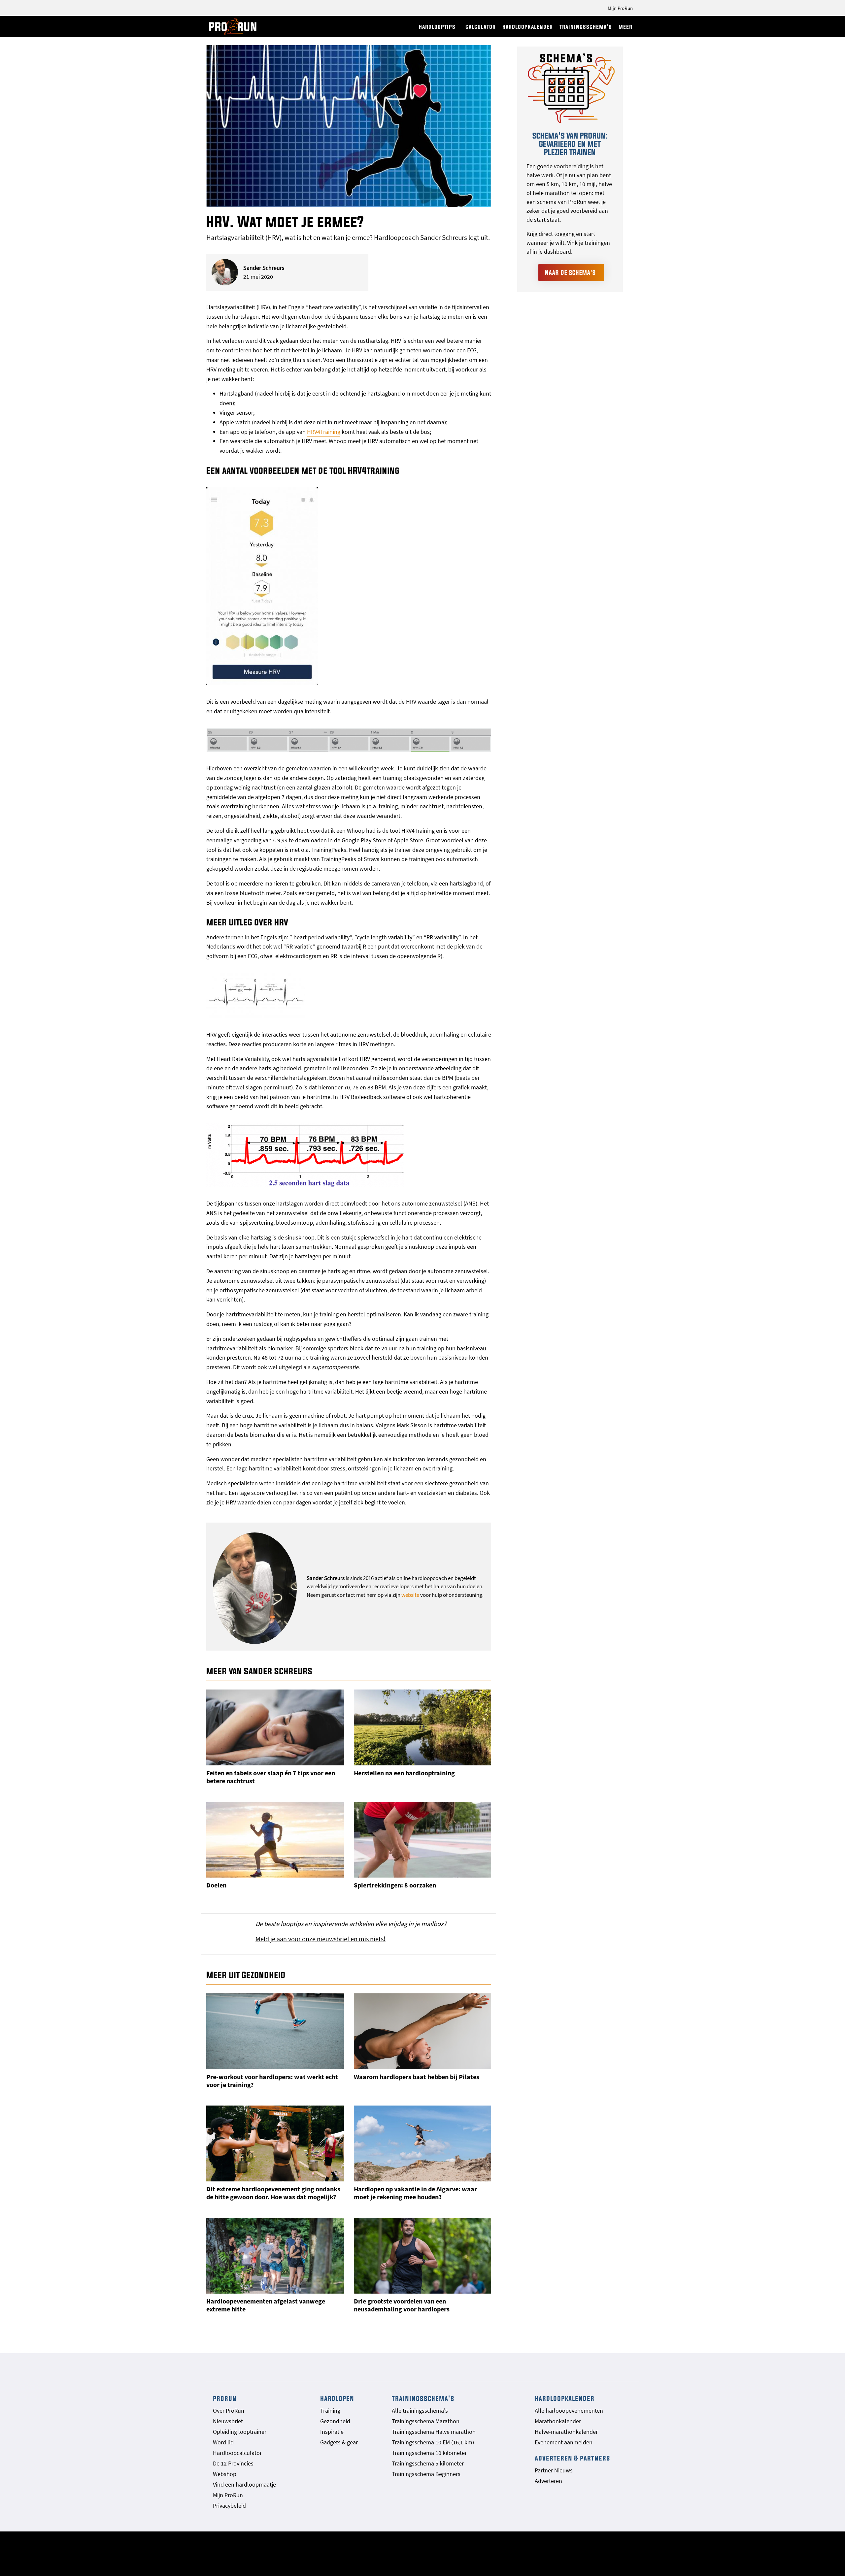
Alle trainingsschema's (420, 2411)
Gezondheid (335, 2421)
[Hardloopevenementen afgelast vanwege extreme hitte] (275, 2256)
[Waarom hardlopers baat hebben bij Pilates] (423, 2031)
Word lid (223, 2442)
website (410, 1595)
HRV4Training (324, 432)
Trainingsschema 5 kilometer (428, 2463)
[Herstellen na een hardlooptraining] (423, 1727)
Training (330, 2411)
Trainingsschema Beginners (426, 2474)
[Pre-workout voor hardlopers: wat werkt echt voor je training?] (275, 2031)
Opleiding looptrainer (240, 2432)
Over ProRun (229, 2411)
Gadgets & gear (339, 2442)
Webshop (225, 2474)
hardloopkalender (528, 27)
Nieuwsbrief (228, 2421)
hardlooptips (437, 27)
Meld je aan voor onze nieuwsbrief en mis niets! (321, 1939)
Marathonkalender (558, 2421)
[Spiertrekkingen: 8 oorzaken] (423, 1840)
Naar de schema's (570, 273)
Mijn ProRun (620, 8)
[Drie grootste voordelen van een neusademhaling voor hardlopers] (423, 2256)
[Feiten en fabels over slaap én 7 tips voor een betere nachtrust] (275, 1727)
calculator (481, 27)
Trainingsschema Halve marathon (434, 2432)
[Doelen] (275, 1840)
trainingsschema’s (586, 27)
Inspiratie (332, 2432)
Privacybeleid (229, 2506)
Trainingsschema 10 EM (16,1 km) (433, 2442)
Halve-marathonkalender (566, 2432)
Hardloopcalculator (237, 2453)
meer (625, 27)
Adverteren (548, 2481)
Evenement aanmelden (564, 2442)
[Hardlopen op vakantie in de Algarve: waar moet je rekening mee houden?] (423, 2143)
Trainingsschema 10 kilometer (429, 2453)
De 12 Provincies (233, 2463)
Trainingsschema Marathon (426, 2421)
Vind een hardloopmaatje (244, 2484)
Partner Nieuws (554, 2470)
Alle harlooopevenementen (569, 2411)
